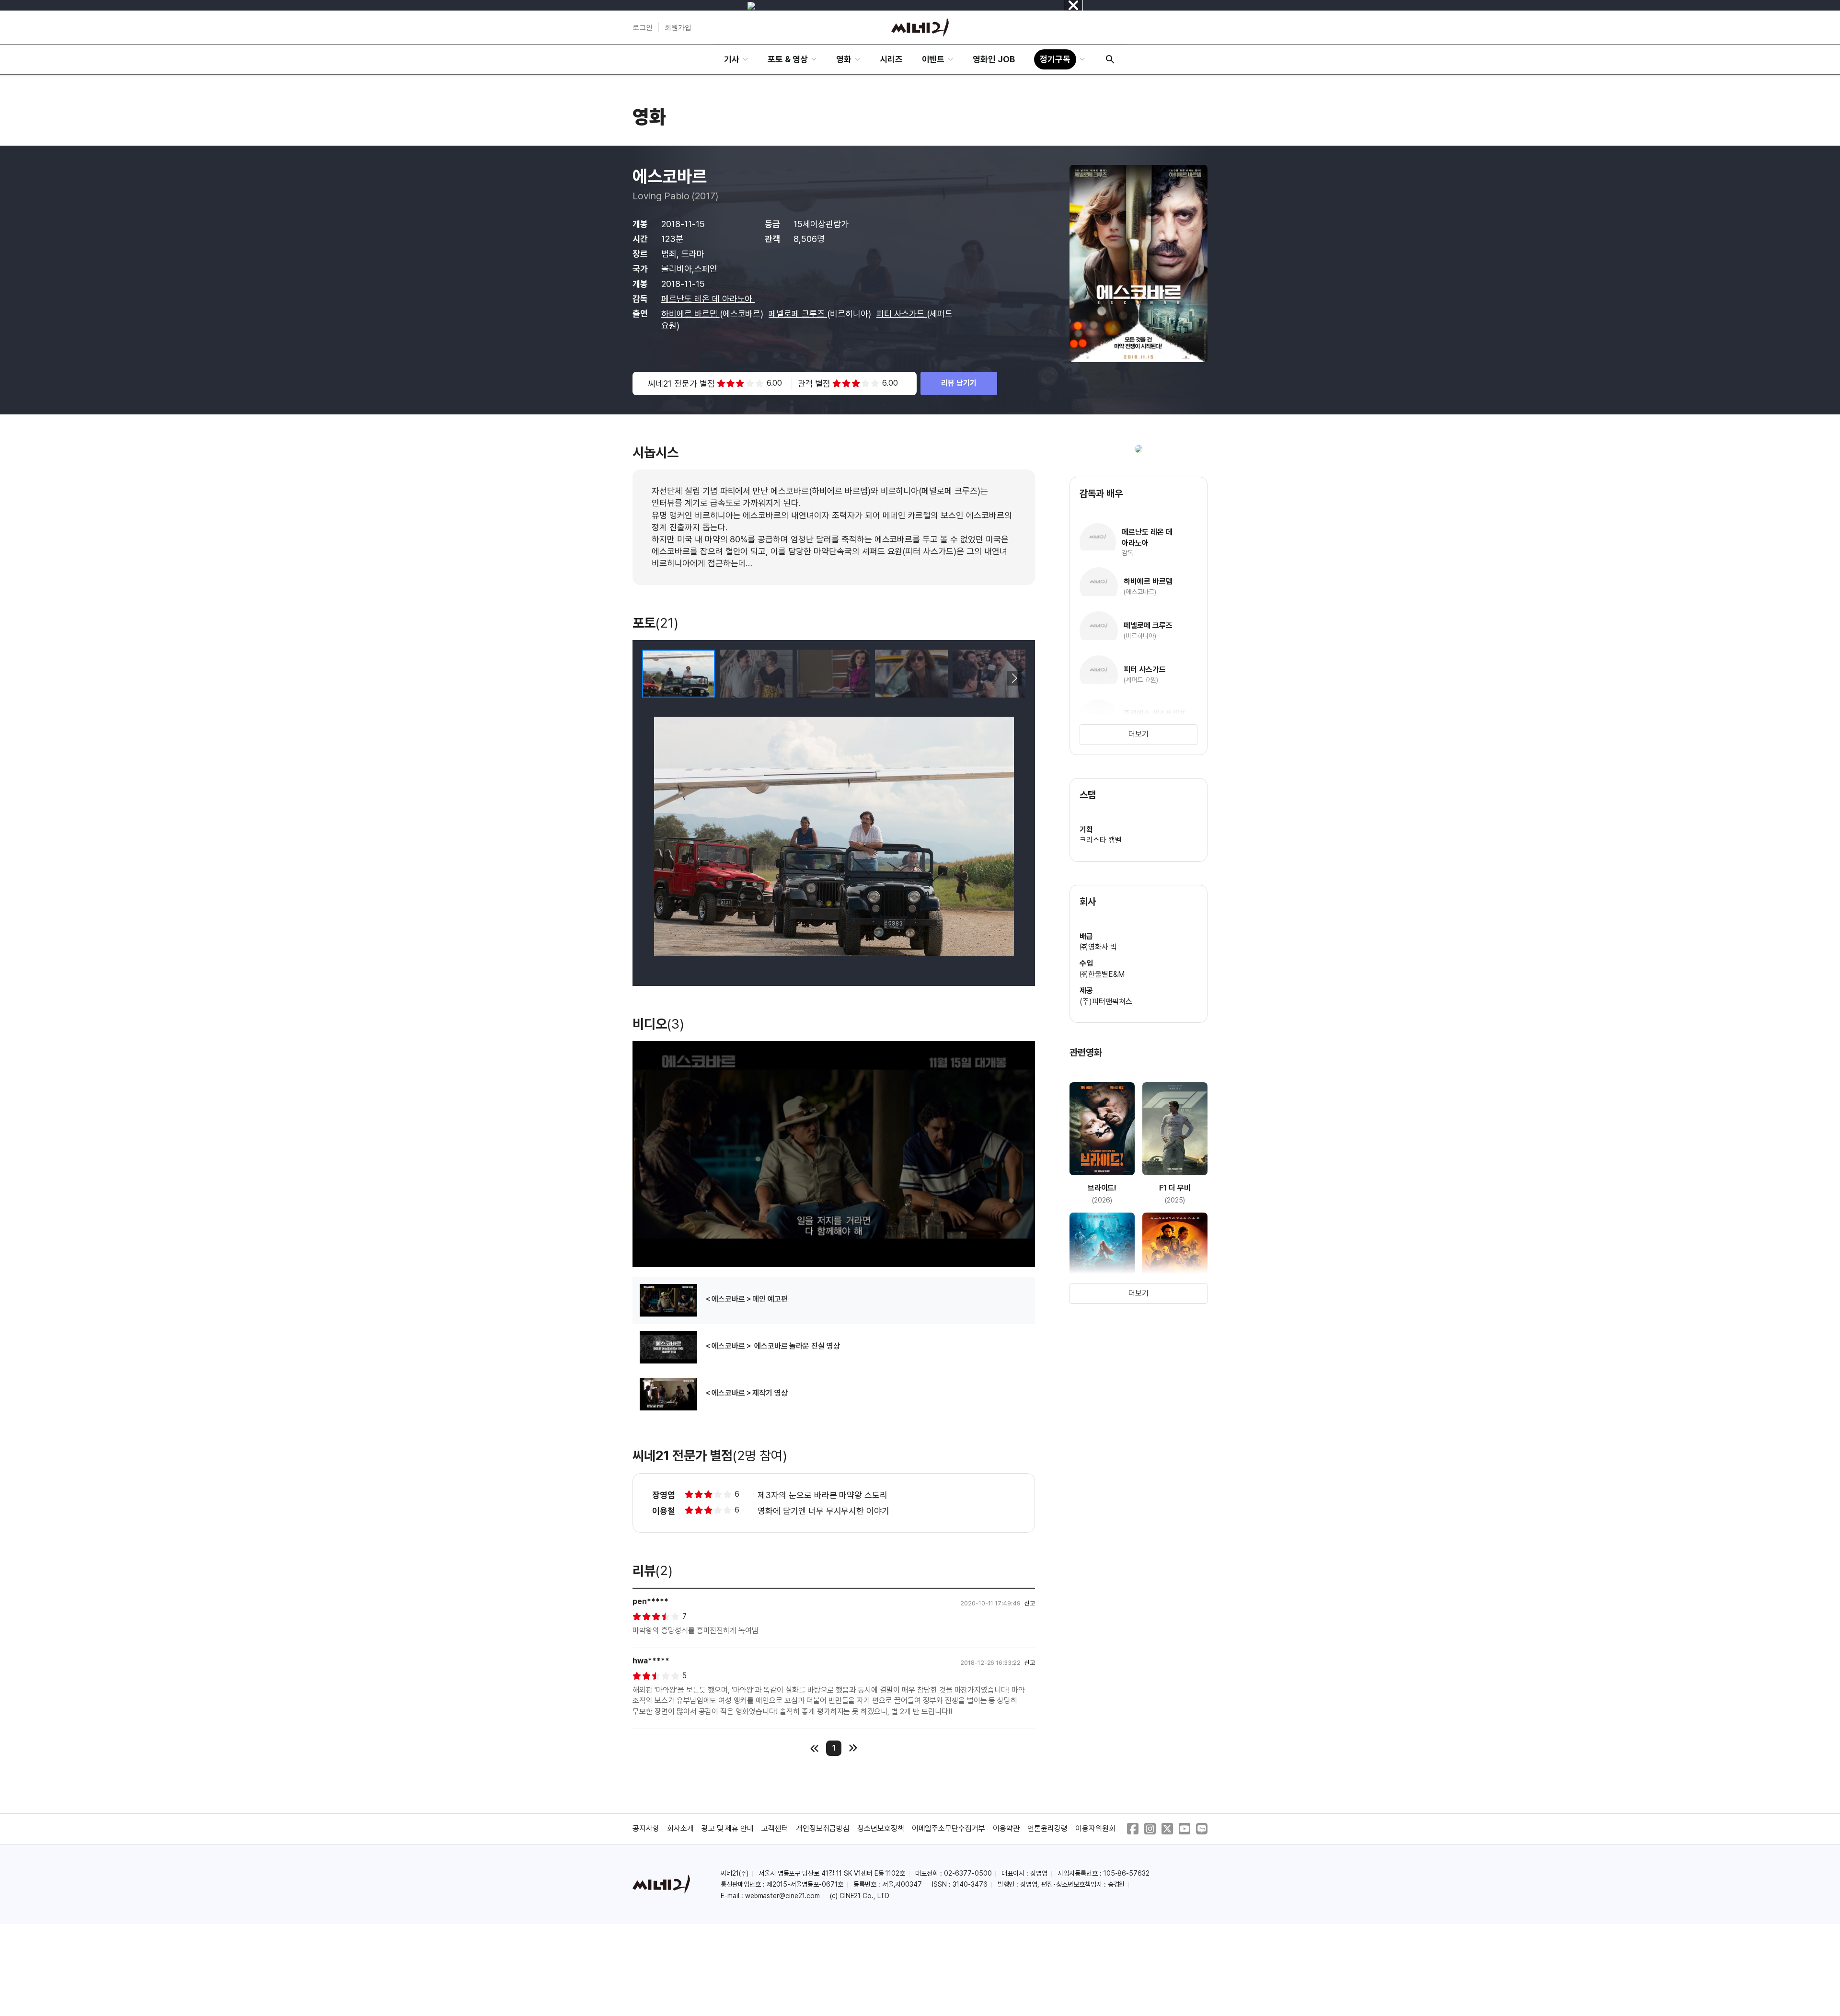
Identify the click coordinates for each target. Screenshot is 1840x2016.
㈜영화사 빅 (1098, 947)
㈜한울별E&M (1102, 974)
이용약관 (1006, 1828)
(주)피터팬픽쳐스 (1106, 1002)
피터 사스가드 (902, 314)
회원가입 (678, 27)
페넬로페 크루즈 (798, 314)
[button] (1014, 678)
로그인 (643, 27)
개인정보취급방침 (823, 1828)
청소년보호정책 (881, 1828)
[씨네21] (920, 27)
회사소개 (680, 1828)
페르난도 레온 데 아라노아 (708, 299)
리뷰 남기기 (959, 383)
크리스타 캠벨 (1101, 840)
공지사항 (646, 1828)
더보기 (1138, 734)
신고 (1030, 1603)
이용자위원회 (1095, 1828)
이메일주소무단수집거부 (949, 1828)
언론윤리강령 (1047, 1828)
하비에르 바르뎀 (690, 314)
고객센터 (775, 1828)
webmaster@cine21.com (782, 1896)
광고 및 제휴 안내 (728, 1828)
